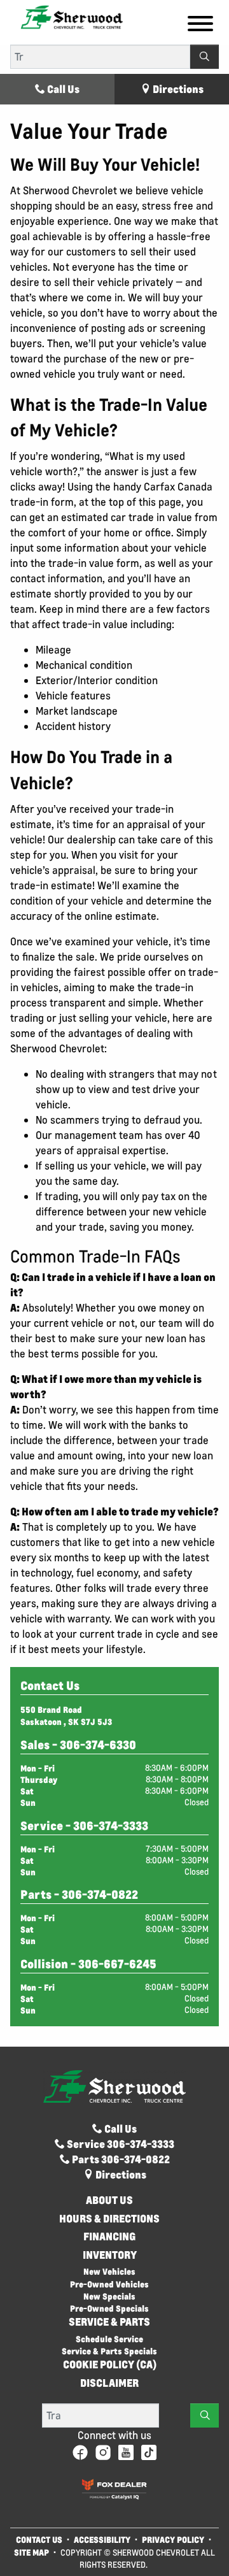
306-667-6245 (117, 1964)
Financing (110, 2236)
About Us (109, 2200)
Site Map (32, 2552)
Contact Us (39, 2539)
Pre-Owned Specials (109, 2308)
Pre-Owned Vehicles (109, 2284)
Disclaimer (109, 2383)
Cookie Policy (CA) (110, 2365)
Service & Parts (109, 2322)
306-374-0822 (100, 1894)
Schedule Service (109, 2339)
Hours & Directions (109, 2219)
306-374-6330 (98, 1745)
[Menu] (200, 25)
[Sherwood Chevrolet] (72, 16)
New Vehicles (109, 2271)
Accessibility (102, 2539)
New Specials (109, 2296)
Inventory (110, 2255)
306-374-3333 (111, 1826)
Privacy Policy (173, 2539)
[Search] (205, 57)
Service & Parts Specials (109, 2351)
